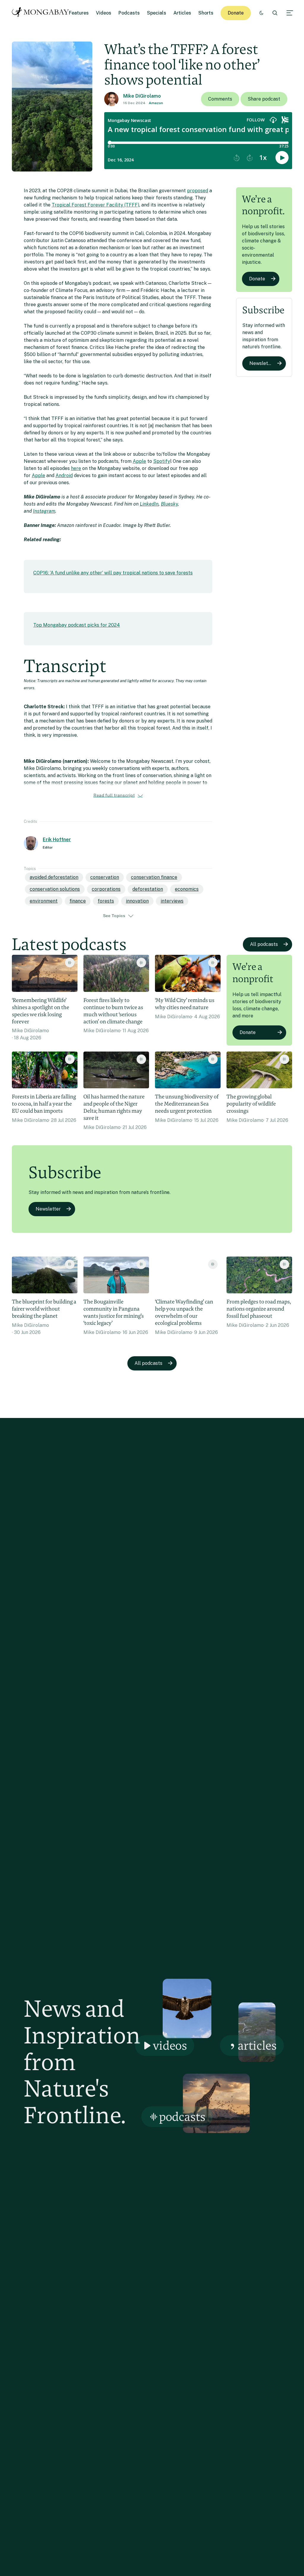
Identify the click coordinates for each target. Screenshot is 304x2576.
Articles (182, 13)
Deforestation (148, 889)
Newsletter (262, 363)
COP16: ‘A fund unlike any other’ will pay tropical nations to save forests (113, 573)
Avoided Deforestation (54, 877)
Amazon (156, 103)
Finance (78, 901)
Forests (106, 901)
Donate (236, 13)
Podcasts (129, 13)
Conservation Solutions (55, 889)
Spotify (162, 461)
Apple (139, 461)
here (76, 468)
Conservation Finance (154, 877)
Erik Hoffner (57, 840)
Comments (220, 99)
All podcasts (264, 944)
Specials (157, 13)
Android (64, 475)
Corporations (106, 889)
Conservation (105, 877)
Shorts (206, 13)
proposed (198, 191)
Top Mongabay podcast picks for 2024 (77, 625)
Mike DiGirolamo (142, 96)
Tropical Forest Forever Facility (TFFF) (95, 205)
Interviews (172, 901)
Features (79, 13)
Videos (104, 13)
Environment (44, 901)
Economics (187, 889)
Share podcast (264, 99)
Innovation (137, 901)
